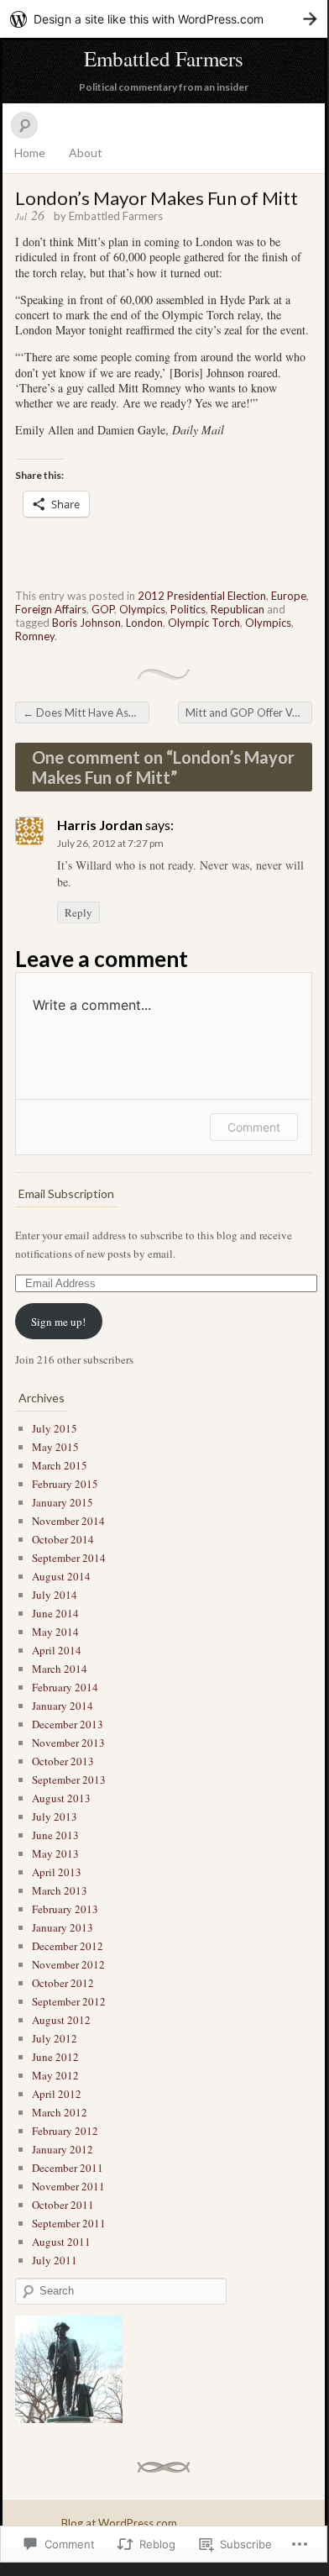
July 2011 (55, 2260)
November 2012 (68, 1964)
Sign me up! (58, 1322)
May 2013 (55, 1853)
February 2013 (65, 1909)
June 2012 (55, 2057)
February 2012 (65, 2131)
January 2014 (63, 1706)
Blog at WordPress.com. (120, 2523)
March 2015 (60, 1465)
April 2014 (57, 1650)
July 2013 (55, 1816)
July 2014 (55, 1595)
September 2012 (69, 2001)
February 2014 (65, 1687)
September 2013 (69, 1780)
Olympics (142, 609)
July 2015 (55, 1428)
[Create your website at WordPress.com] (164, 19)
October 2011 (63, 2205)
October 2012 (63, 1983)
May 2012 (55, 2075)
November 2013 (68, 1743)
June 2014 (55, 1613)
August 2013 (61, 1798)
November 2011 (68, 2186)
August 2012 (61, 2020)
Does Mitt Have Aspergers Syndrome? (86, 712)
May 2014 (55, 1632)
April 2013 (57, 1872)
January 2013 (63, 1927)
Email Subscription (66, 1193)
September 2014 (69, 1558)
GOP (103, 609)
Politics (188, 609)
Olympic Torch (204, 623)
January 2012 (63, 2149)
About (86, 152)
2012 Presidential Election (202, 596)
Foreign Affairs (51, 609)
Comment (254, 1127)
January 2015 (63, 1502)
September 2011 (69, 2223)
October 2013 (63, 1761)
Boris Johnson (86, 623)
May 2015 (55, 1447)
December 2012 (68, 1946)
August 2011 (61, 2242)
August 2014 (61, 1576)
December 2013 (68, 1724)
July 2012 (55, 2038)
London (144, 623)
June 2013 (55, 1835)
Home (30, 152)
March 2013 (60, 1890)
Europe (289, 596)
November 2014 (68, 1521)
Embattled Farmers (164, 58)
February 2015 (65, 1484)
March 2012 (60, 2112)
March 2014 (60, 1669)
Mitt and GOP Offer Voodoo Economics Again (249, 712)
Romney (35, 636)
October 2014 (63, 1539)
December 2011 (68, 2168)
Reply (78, 912)
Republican (238, 609)
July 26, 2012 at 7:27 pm (110, 843)
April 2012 (57, 2094)
